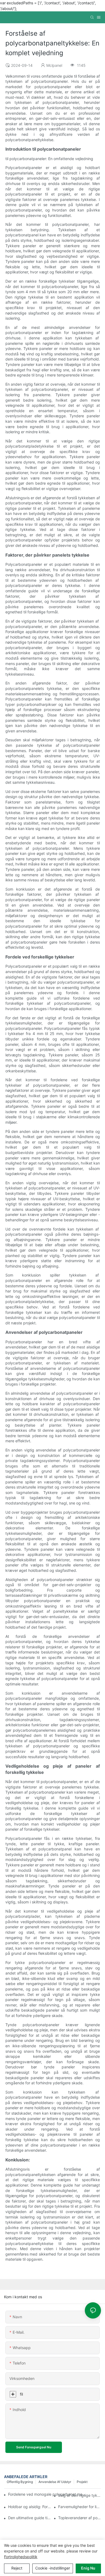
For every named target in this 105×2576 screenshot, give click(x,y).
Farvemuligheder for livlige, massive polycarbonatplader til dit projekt (80, 2507)
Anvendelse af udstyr (55, 2482)
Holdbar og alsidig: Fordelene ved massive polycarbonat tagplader (29, 2507)
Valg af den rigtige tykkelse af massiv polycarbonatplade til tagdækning (80, 2495)
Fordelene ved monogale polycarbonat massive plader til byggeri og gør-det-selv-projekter (47, 2494)
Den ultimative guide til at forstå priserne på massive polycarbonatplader (29, 2518)
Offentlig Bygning (20, 2482)
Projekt (82, 2482)
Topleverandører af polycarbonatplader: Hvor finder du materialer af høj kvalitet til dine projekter (80, 2518)
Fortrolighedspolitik (21, 2557)
